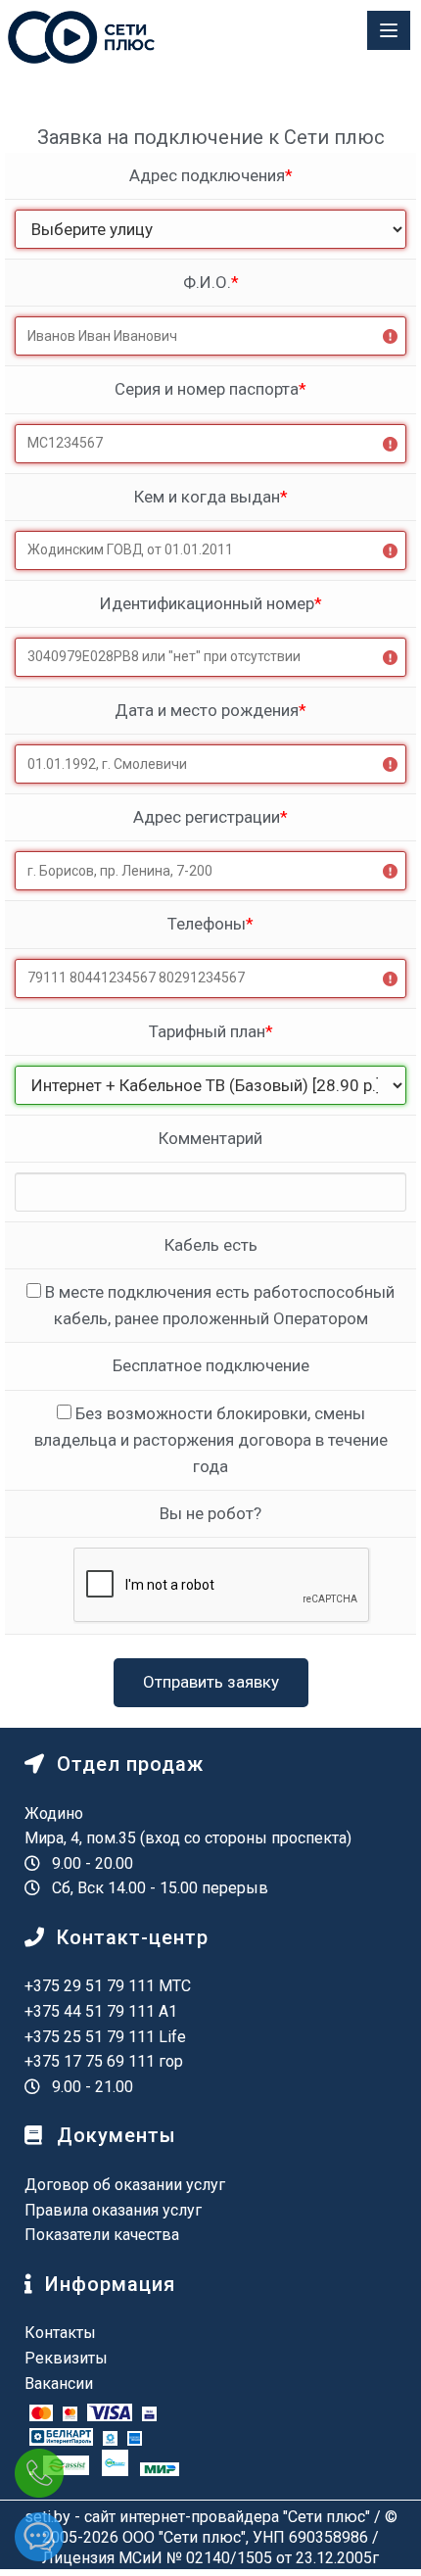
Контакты (60, 2333)
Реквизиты (66, 2358)
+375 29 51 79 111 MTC (108, 1986)
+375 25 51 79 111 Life (105, 2037)
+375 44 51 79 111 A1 (101, 2011)
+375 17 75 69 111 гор (104, 2061)
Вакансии (59, 2384)
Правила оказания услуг (113, 2210)
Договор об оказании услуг (125, 2185)
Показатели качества (102, 2235)
